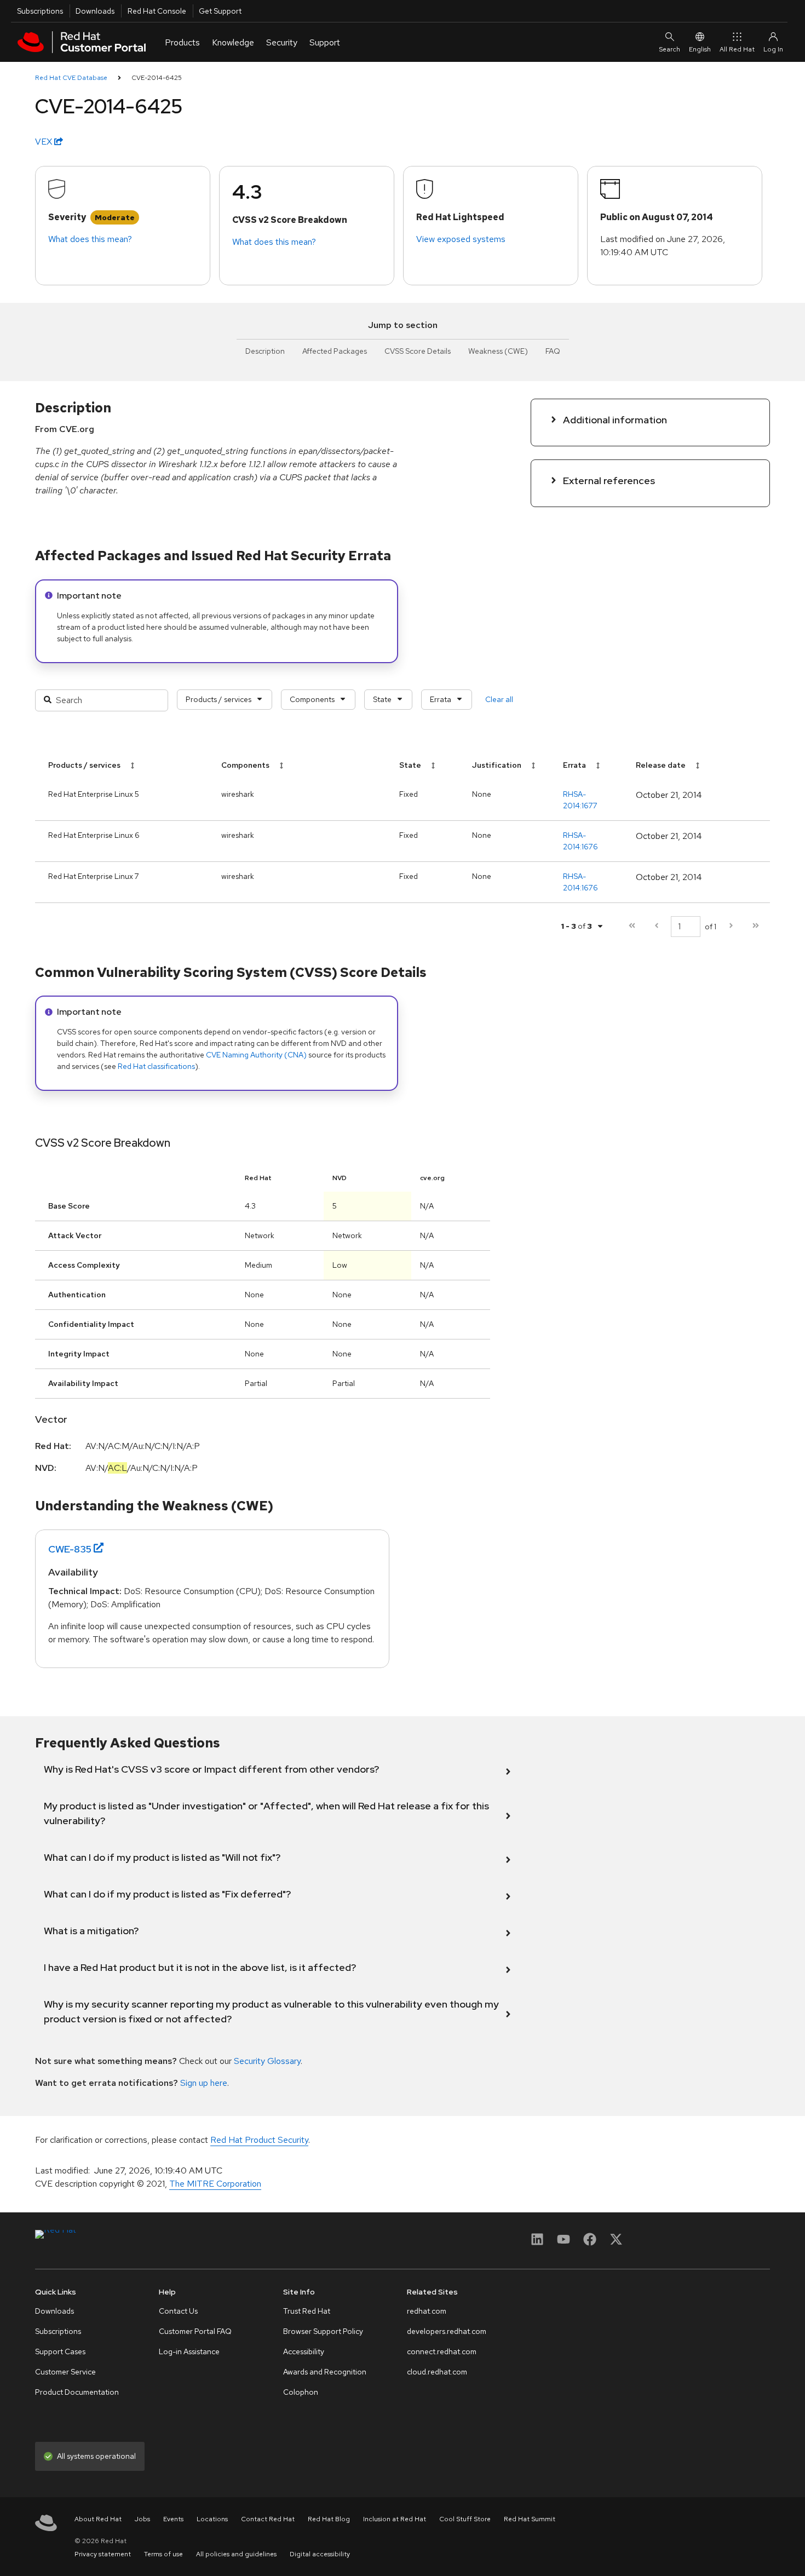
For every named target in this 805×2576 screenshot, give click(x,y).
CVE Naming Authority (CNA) (256, 1055)
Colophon (301, 2392)
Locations (212, 2519)
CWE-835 (70, 1549)
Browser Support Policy (323, 2331)
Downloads (95, 11)
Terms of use (163, 2554)
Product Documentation (77, 2392)
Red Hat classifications (156, 1066)
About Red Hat (98, 2519)
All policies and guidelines (236, 2554)
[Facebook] (590, 2243)
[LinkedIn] (537, 2243)
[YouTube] (563, 2243)
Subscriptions (40, 11)
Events (173, 2519)
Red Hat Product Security (259, 2140)
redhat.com (427, 2311)
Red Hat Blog (329, 2519)
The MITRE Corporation (215, 2184)
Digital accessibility (320, 2554)
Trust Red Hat (307, 2311)
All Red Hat (737, 49)
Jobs (142, 2519)
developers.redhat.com (447, 2331)
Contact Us (178, 2311)
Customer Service (65, 2372)
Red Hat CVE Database (71, 78)
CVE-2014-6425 (157, 78)
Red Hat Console (157, 11)
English (700, 49)
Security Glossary (267, 2061)
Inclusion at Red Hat (395, 2519)
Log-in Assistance (189, 2351)
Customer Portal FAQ (195, 2331)
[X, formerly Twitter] (616, 2243)
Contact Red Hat (268, 2519)
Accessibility (304, 2351)
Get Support (220, 11)
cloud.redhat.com (437, 2372)
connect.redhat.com (442, 2351)
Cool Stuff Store (465, 2519)
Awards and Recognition (325, 2372)
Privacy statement (103, 2554)
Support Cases (60, 2351)
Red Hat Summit (530, 2519)
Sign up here (204, 2083)
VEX (45, 142)
